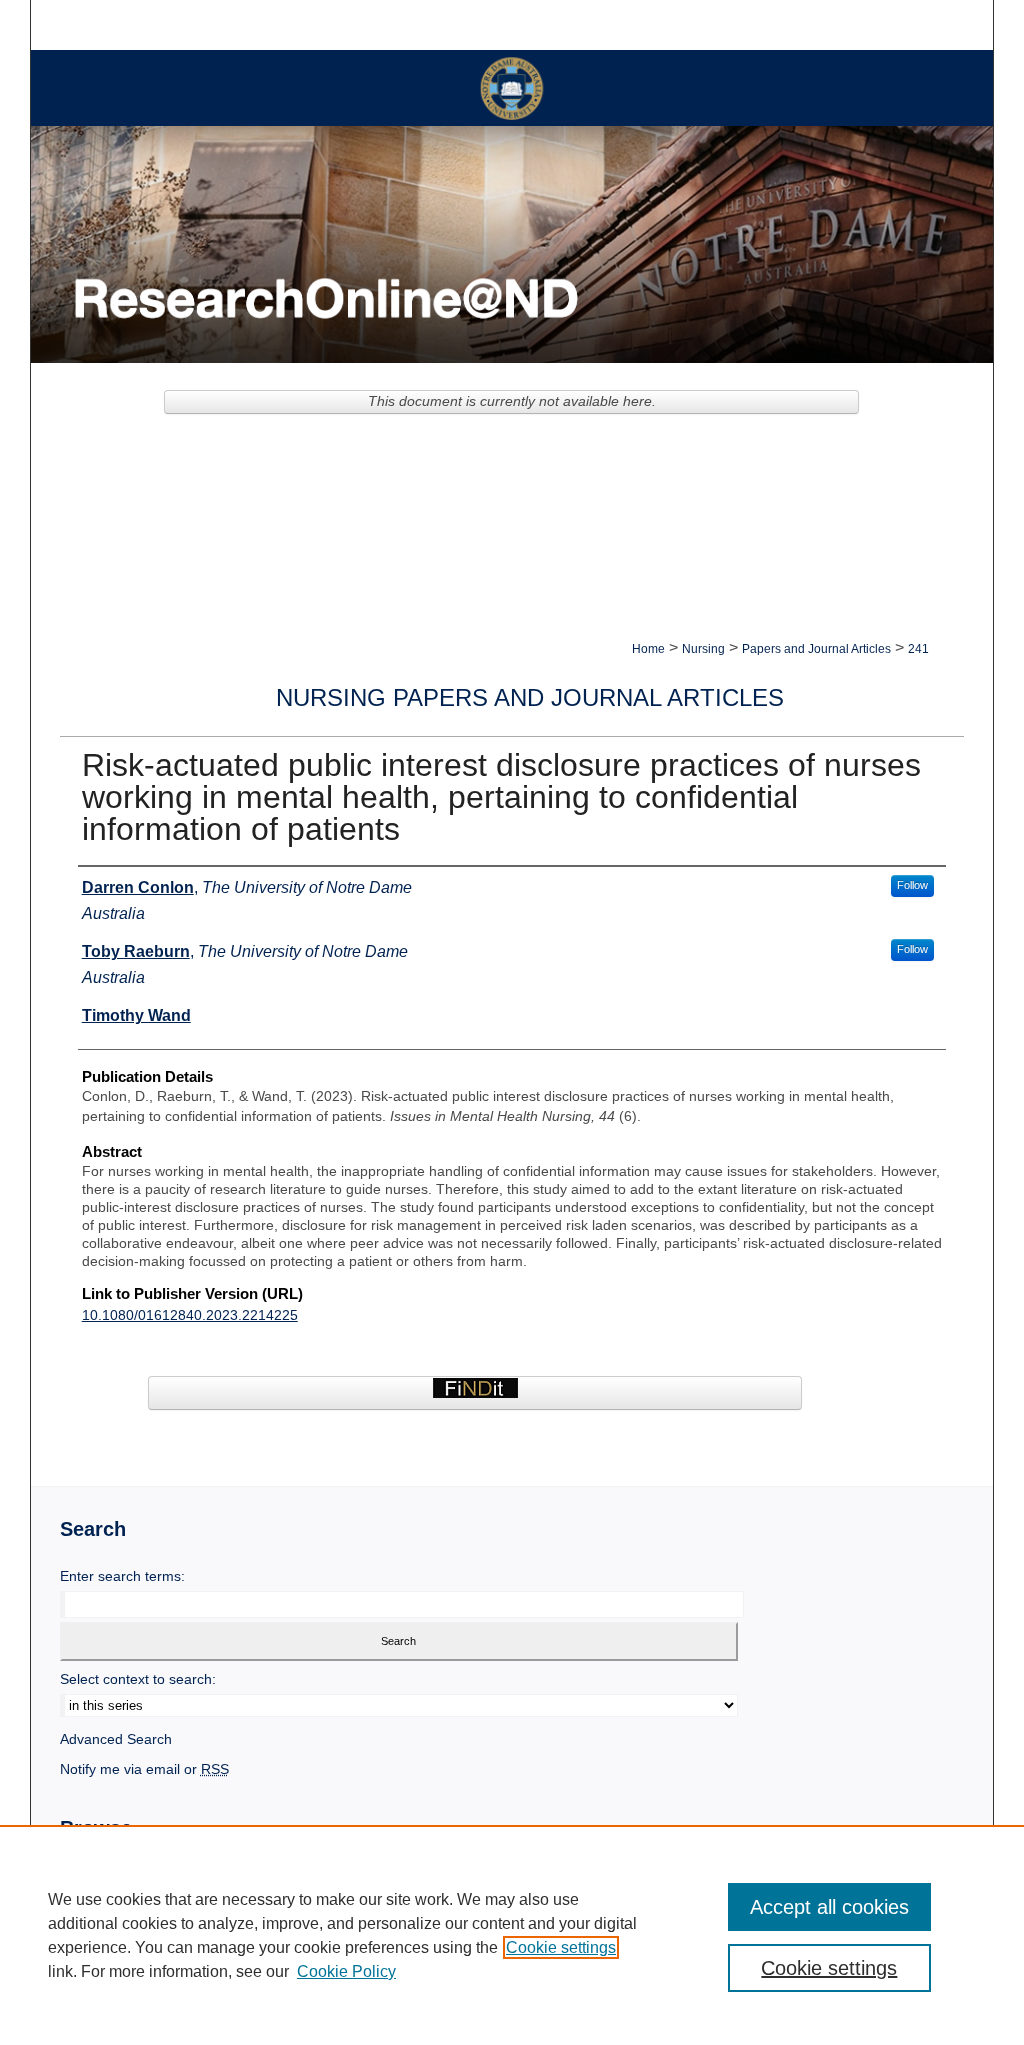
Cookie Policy (346, 1971)
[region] (512, 1935)
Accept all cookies (829, 1907)
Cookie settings (561, 1947)
